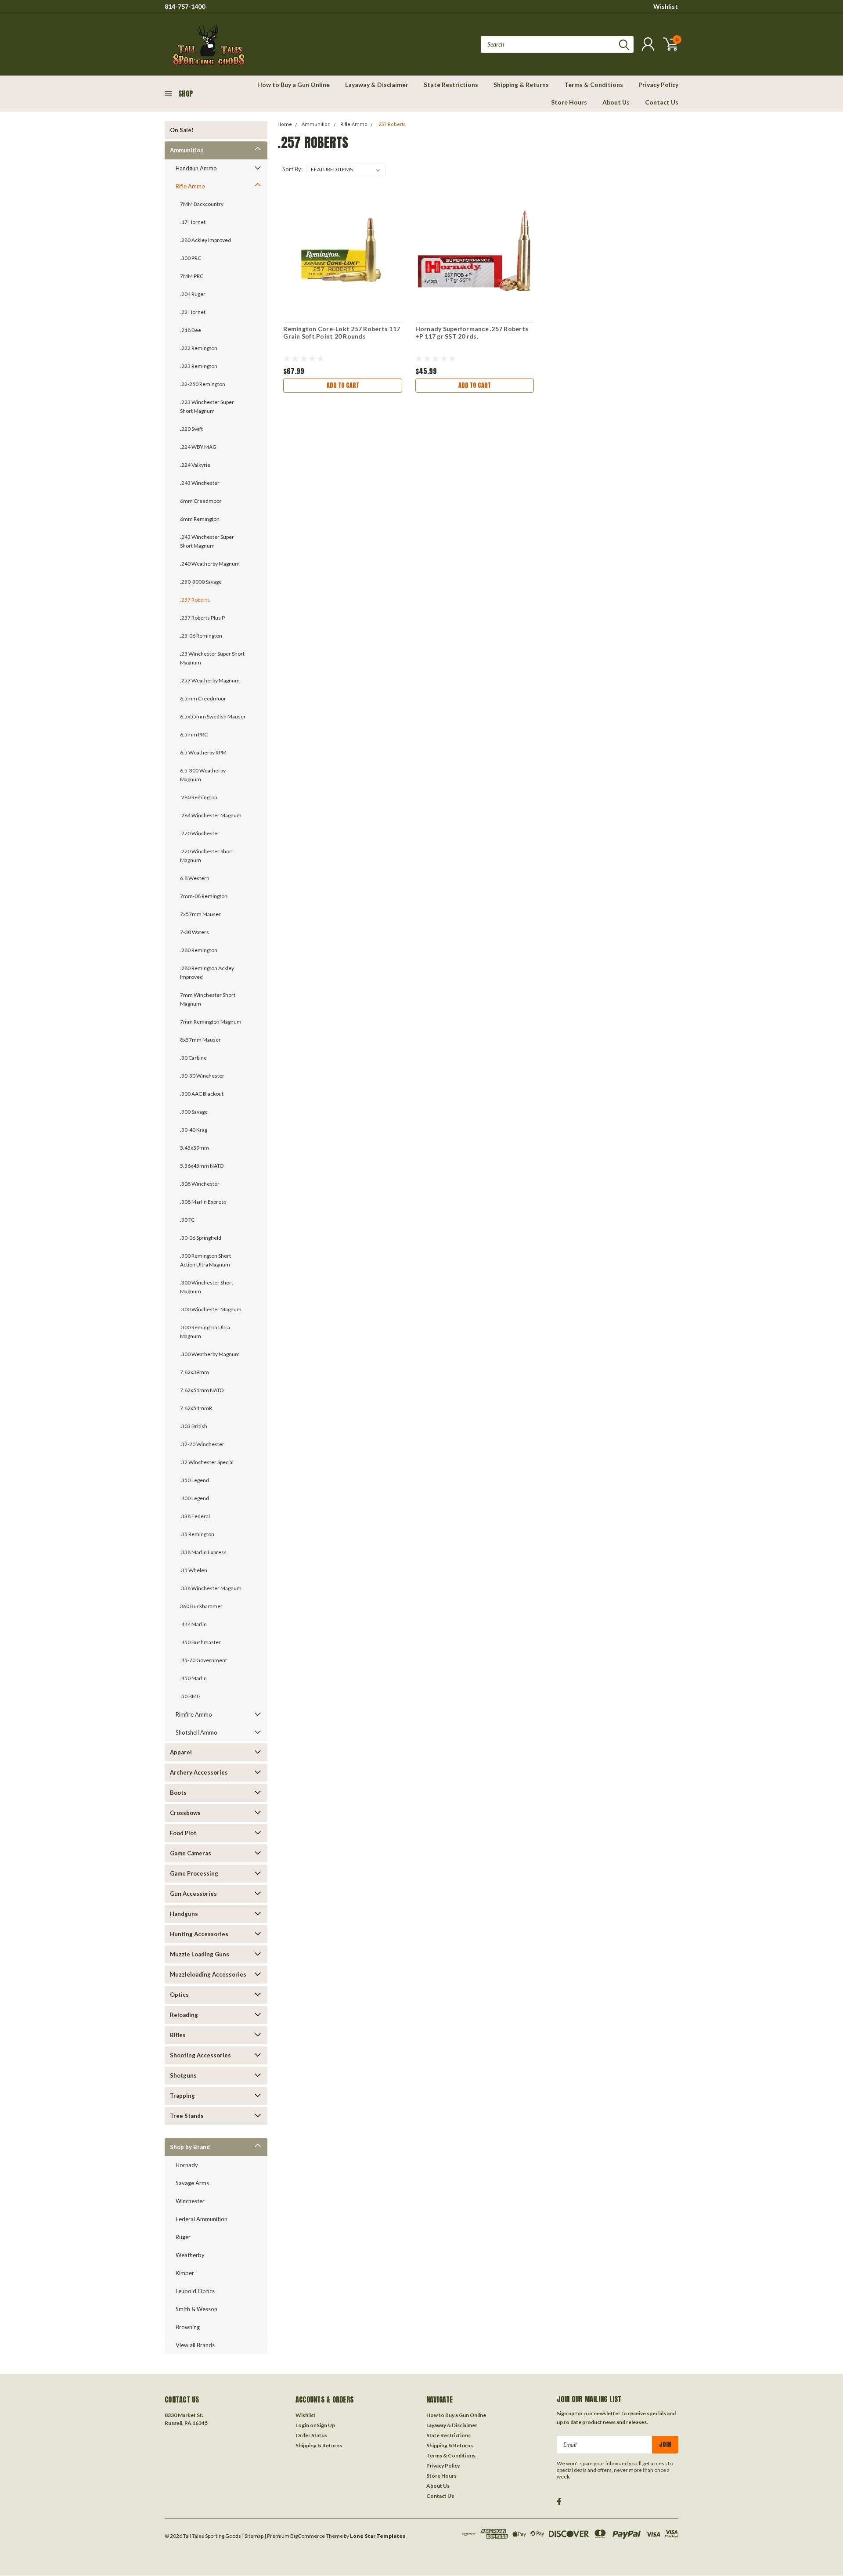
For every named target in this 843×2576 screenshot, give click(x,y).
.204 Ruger (193, 294)
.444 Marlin (193, 1624)
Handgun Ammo (196, 168)
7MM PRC (192, 276)
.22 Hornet (193, 312)
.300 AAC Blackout (202, 1094)
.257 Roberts (195, 600)
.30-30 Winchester (202, 1076)
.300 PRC (191, 258)
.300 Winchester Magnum (211, 1309)
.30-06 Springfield (201, 1238)
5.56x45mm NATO (202, 1166)
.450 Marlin (193, 1678)
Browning (188, 2327)
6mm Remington (200, 519)
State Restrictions (451, 85)
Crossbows (185, 1813)
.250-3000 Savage (201, 582)
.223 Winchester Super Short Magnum (207, 406)
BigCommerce (308, 2536)
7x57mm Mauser (200, 914)
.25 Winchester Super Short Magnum (212, 658)
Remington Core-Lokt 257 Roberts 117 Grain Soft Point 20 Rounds (342, 333)
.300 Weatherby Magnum (210, 1354)
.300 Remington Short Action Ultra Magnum (205, 1260)
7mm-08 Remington (204, 896)
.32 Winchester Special (207, 1462)
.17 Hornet (193, 222)
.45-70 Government (204, 1660)
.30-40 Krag (194, 1130)
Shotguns (183, 2075)
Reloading (184, 2015)
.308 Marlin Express (203, 1202)
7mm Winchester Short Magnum (208, 999)
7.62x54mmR (196, 1408)
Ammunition (187, 150)
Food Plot (183, 1833)
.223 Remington (199, 366)
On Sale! (182, 130)
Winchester (190, 2201)
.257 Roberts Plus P (202, 618)
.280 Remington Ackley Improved (207, 972)
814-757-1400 (185, 6)
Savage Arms (192, 2183)
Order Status (311, 2435)
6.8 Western (195, 878)
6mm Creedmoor (201, 501)
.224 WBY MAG (198, 447)
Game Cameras (191, 1853)
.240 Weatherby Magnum (210, 564)
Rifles (178, 2035)
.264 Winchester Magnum (211, 815)
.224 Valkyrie (195, 465)
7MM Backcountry (202, 204)
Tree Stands (187, 2116)
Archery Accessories (199, 1772)
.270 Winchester (200, 833)
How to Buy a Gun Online (294, 85)
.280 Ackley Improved (205, 240)
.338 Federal (195, 1516)
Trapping (182, 2096)
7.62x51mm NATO (202, 1390)
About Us (616, 102)
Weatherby (190, 2255)
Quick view (343, 251)
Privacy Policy (658, 85)
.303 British (194, 1426)
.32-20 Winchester (202, 1444)
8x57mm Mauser (200, 1040)
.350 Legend (195, 1480)
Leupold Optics (195, 2291)
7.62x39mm (195, 1372)
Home (285, 124)
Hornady (187, 2165)
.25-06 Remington (201, 636)
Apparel (181, 1752)
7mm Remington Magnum (211, 1022)
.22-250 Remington (203, 384)
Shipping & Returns (521, 85)
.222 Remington (199, 348)
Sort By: (292, 169)
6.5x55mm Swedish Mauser (213, 716)
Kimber (185, 2273)
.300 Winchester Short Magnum (207, 1287)
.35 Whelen (194, 1570)
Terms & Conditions (594, 85)
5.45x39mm (195, 1148)
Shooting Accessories (200, 2055)
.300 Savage (194, 1112)
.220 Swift (191, 429)
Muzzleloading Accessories (208, 1974)
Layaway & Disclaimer (377, 85)
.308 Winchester (200, 1184)
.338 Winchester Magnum (211, 1588)
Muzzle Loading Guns (200, 1954)
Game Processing (194, 1873)
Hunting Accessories (199, 1934)
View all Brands (195, 2345)
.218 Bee (191, 330)
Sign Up (326, 2425)
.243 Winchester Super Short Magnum (207, 541)
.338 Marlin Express (203, 1552)
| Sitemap (253, 2536)
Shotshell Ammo (196, 1732)
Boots (178, 1793)
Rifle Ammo (190, 186)
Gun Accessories (193, 1894)
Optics (179, 1995)
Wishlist (666, 6)
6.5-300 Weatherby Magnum (203, 775)
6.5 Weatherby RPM (203, 752)
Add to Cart (343, 385)
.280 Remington (199, 950)
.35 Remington (197, 1534)
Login (302, 2425)
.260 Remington (199, 797)
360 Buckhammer (201, 1606)
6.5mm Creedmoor (203, 698)
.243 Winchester (200, 483)
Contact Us (662, 102)
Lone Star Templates (378, 2536)
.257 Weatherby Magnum (210, 680)
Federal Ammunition (202, 2219)
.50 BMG (190, 1696)
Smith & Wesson (196, 2309)
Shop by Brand (190, 2147)
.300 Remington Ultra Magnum (205, 1332)
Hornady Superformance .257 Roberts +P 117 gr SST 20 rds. (472, 333)
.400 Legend (195, 1498)
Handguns (184, 1914)
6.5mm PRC (194, 734)
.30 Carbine (193, 1058)
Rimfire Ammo (194, 1714)
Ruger (183, 2237)
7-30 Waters (195, 932)
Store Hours (569, 102)
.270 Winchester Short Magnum (207, 856)
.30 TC (187, 1220)
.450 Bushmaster (200, 1642)
